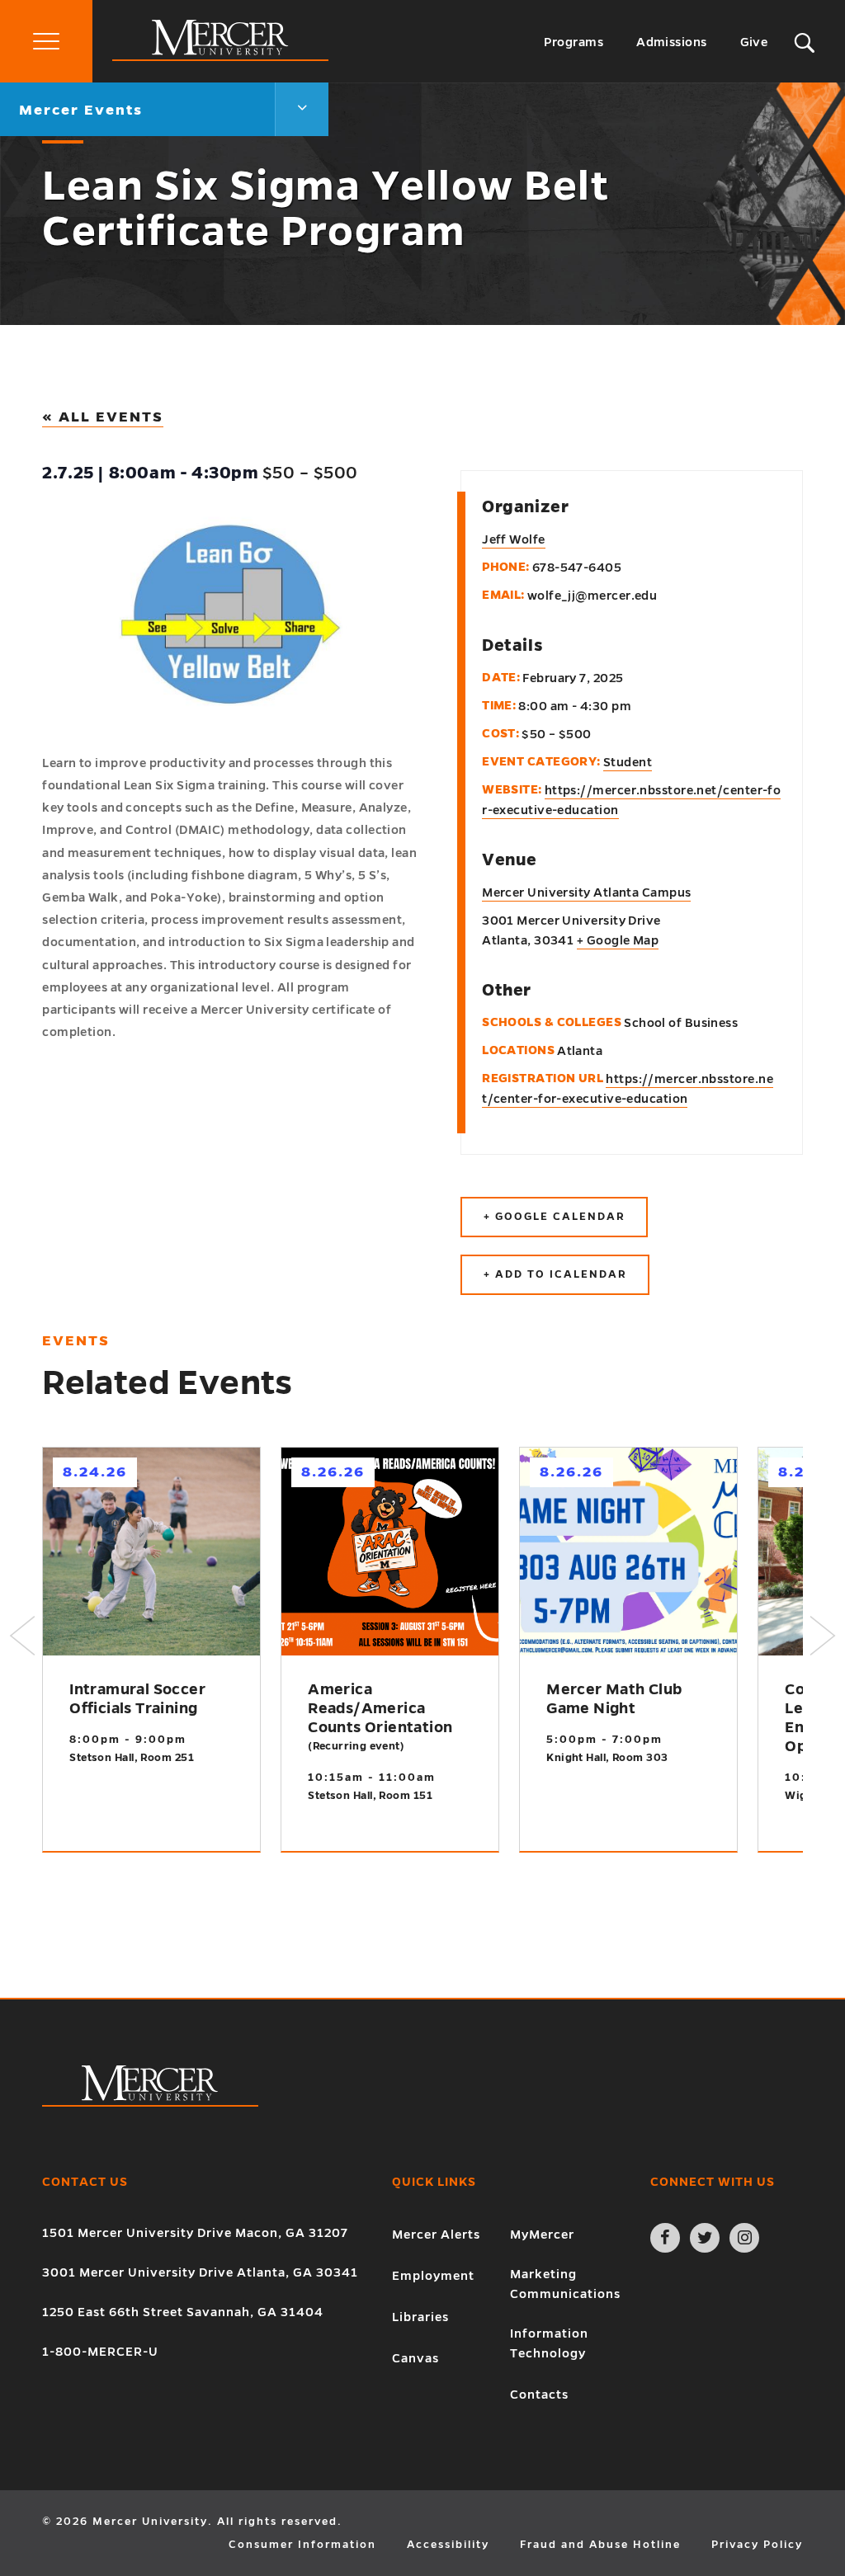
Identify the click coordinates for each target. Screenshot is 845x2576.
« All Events (103, 417)
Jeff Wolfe (514, 539)
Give (754, 42)
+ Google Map (618, 940)
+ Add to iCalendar (555, 1274)
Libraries (420, 2317)
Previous (22, 1636)
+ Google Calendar (554, 1217)
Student (628, 762)
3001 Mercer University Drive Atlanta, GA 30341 (200, 2272)
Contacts (539, 2395)
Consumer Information (302, 2545)
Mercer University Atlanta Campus (586, 892)
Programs (574, 42)
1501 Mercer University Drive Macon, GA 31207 (195, 2233)
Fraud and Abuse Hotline (600, 2545)
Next (823, 1636)
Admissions (672, 42)
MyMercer (542, 2235)
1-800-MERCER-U (100, 2352)
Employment (433, 2276)
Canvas (415, 2358)
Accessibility (448, 2545)
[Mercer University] (220, 57)
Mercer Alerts (436, 2235)
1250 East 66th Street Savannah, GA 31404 (183, 2312)
